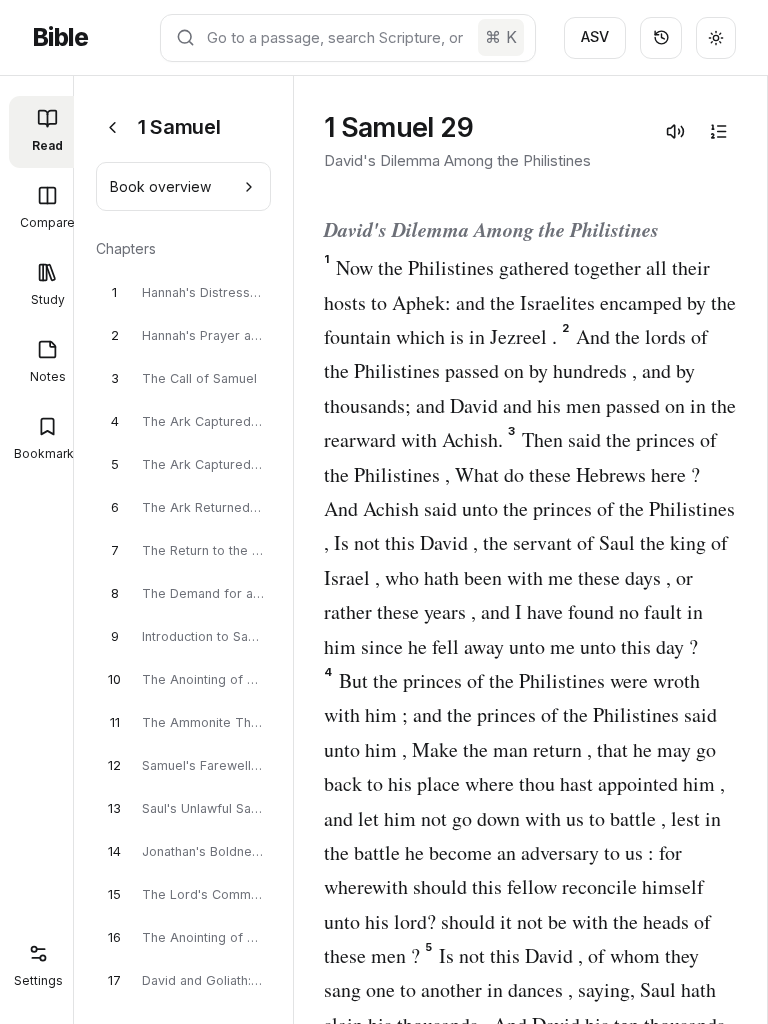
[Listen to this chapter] (675, 131)
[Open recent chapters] (661, 38)
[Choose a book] (112, 127)
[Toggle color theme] (716, 38)
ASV (595, 36)
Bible (60, 37)
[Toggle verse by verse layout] (718, 131)
